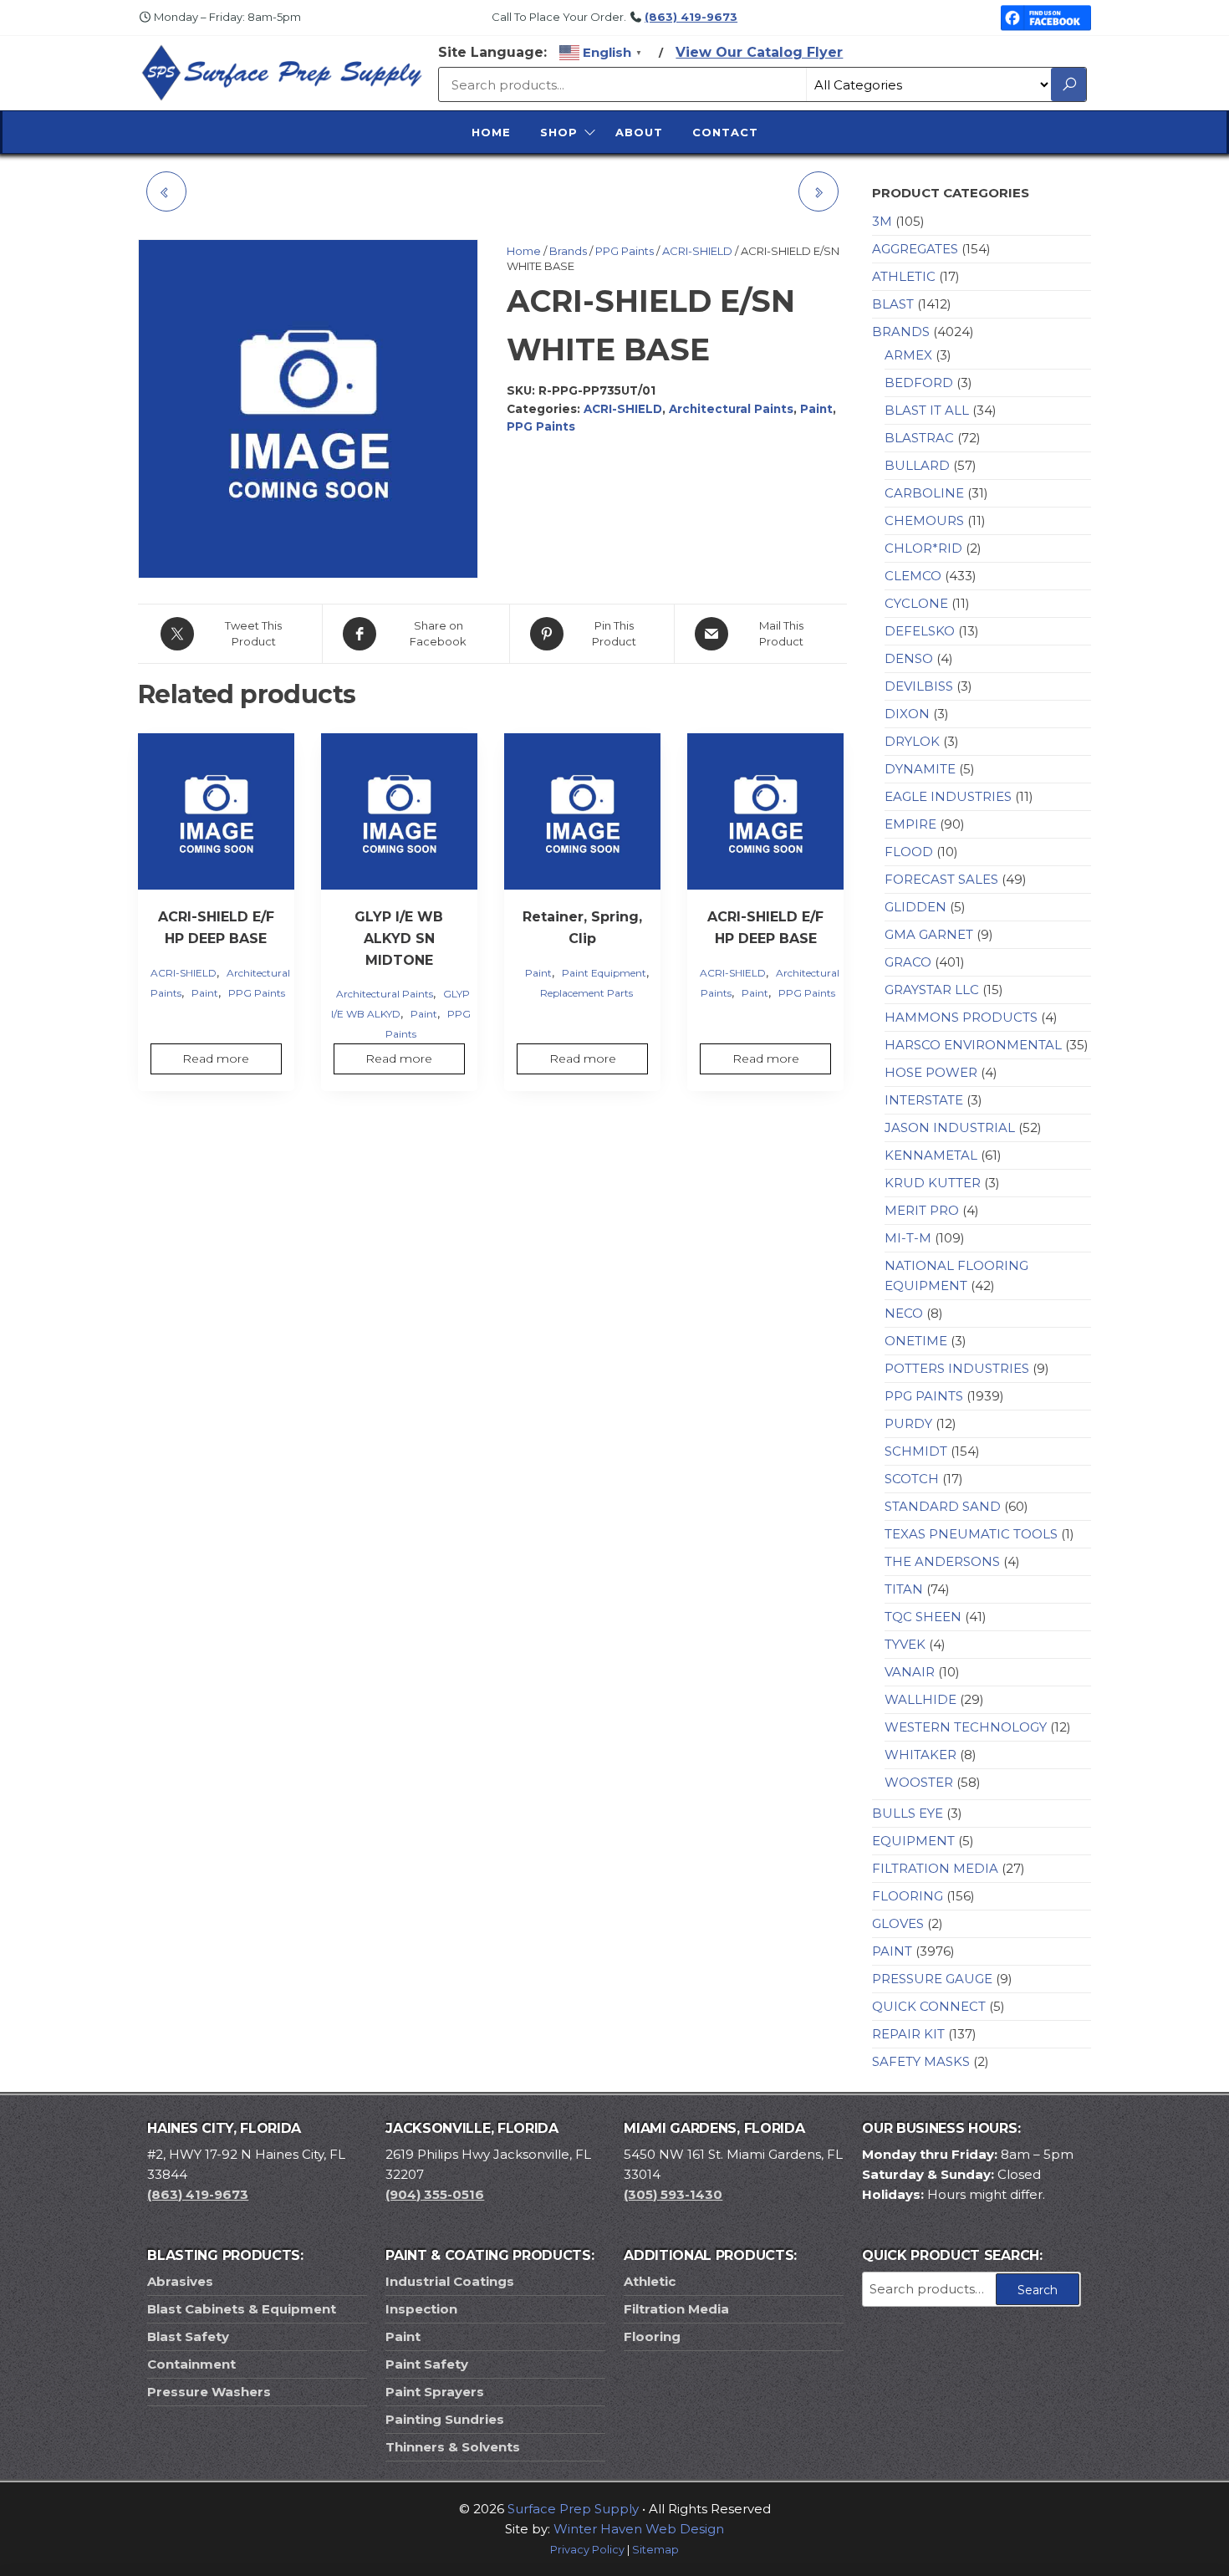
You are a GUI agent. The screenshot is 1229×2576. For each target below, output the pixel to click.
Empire (910, 824)
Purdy (908, 1423)
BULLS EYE (908, 1813)
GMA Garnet (929, 934)
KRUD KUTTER (933, 1183)
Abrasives (180, 2281)
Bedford (919, 383)
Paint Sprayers (435, 2392)
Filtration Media (935, 1868)
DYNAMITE (920, 769)
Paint (816, 409)
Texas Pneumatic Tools (971, 1534)
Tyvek (905, 1644)
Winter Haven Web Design (639, 2529)
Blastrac (919, 438)
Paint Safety (427, 2364)
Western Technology (966, 1727)
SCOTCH (912, 1479)
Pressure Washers (209, 2392)
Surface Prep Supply (573, 2509)
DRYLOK (912, 741)
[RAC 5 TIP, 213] (818, 191)
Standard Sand (943, 1506)
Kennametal (931, 1155)
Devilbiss (919, 686)
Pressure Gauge (932, 1979)
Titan (904, 1589)
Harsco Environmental (973, 1045)
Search (1038, 2290)
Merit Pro (922, 1210)
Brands (568, 251)
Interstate (924, 1100)
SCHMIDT (916, 1451)
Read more (216, 1058)
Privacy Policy (587, 2550)
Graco (908, 962)
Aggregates (915, 249)
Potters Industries (957, 1368)
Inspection (421, 2309)
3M (882, 221)
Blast (893, 304)
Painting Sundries (445, 2419)
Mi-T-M (908, 1238)
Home (491, 132)
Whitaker (920, 1755)
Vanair (910, 1672)
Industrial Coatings (450, 2281)
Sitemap (655, 2550)
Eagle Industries (948, 796)
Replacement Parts (586, 993)
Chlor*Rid (923, 548)
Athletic (904, 276)
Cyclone (916, 603)
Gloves (898, 1923)
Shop (559, 132)
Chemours (924, 520)
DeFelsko (920, 631)
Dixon (907, 714)
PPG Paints (625, 251)
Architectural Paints (731, 409)
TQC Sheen (923, 1617)
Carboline (924, 493)
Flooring (908, 1896)
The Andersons (942, 1561)
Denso (909, 658)
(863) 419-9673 (691, 17)
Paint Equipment (604, 973)
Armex (908, 355)
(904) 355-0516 (435, 2194)
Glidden (915, 907)
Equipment (913, 1841)
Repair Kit (908, 2034)
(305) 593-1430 (673, 2194)
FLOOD (909, 852)
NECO (904, 1313)
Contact (725, 132)
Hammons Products (961, 1017)
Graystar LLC (932, 990)
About (639, 132)
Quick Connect (929, 2006)
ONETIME (916, 1341)
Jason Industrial (950, 1127)
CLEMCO (913, 576)
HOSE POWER (931, 1072)
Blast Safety (188, 2336)
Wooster (919, 1782)
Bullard (917, 465)
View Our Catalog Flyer (759, 52)
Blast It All (927, 410)
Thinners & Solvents (453, 2447)
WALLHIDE (920, 1699)
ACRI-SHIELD (697, 251)
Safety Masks (921, 2061)
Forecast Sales (941, 879)
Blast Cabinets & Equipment (242, 2309)
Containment (191, 2364)
